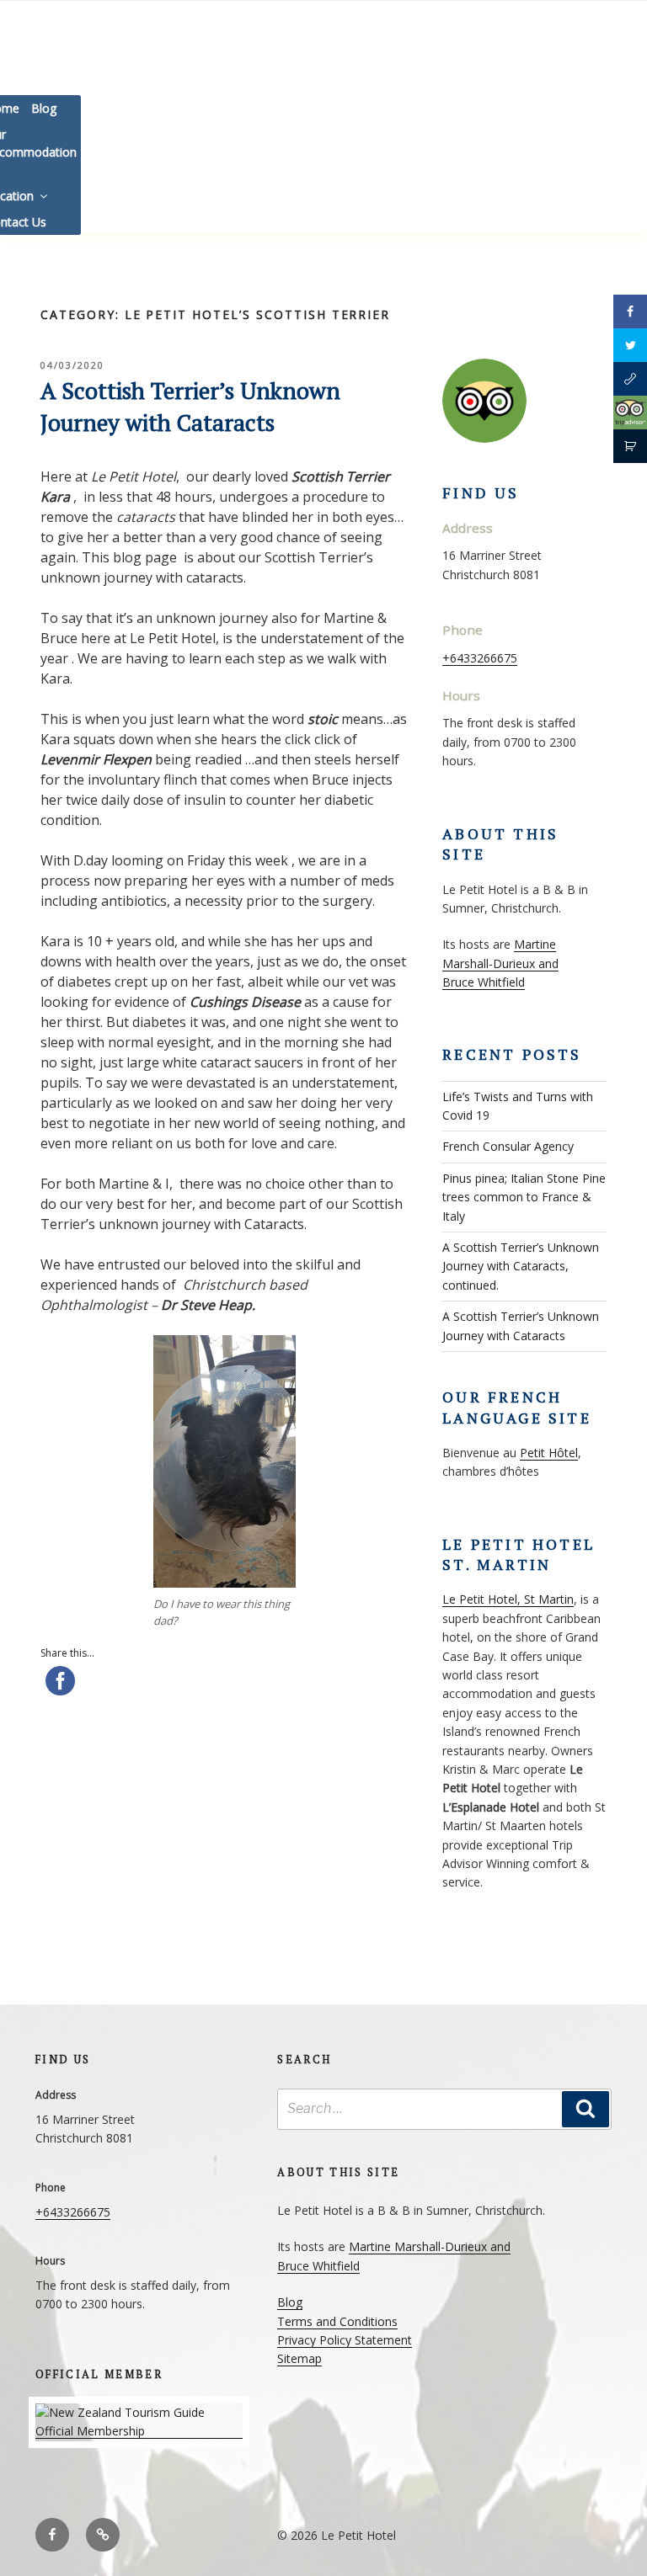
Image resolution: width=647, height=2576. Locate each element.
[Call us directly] (630, 379)
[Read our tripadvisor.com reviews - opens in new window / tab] (630, 412)
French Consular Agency (508, 1146)
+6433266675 (480, 658)
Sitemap (299, 2358)
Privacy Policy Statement (345, 2340)
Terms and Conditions (337, 2321)
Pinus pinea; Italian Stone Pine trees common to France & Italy (524, 1197)
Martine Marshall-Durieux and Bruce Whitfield (500, 963)
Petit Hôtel (549, 1453)
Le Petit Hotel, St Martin (508, 1599)
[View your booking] (630, 446)
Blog (44, 108)
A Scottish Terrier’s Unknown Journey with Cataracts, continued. (521, 1266)
